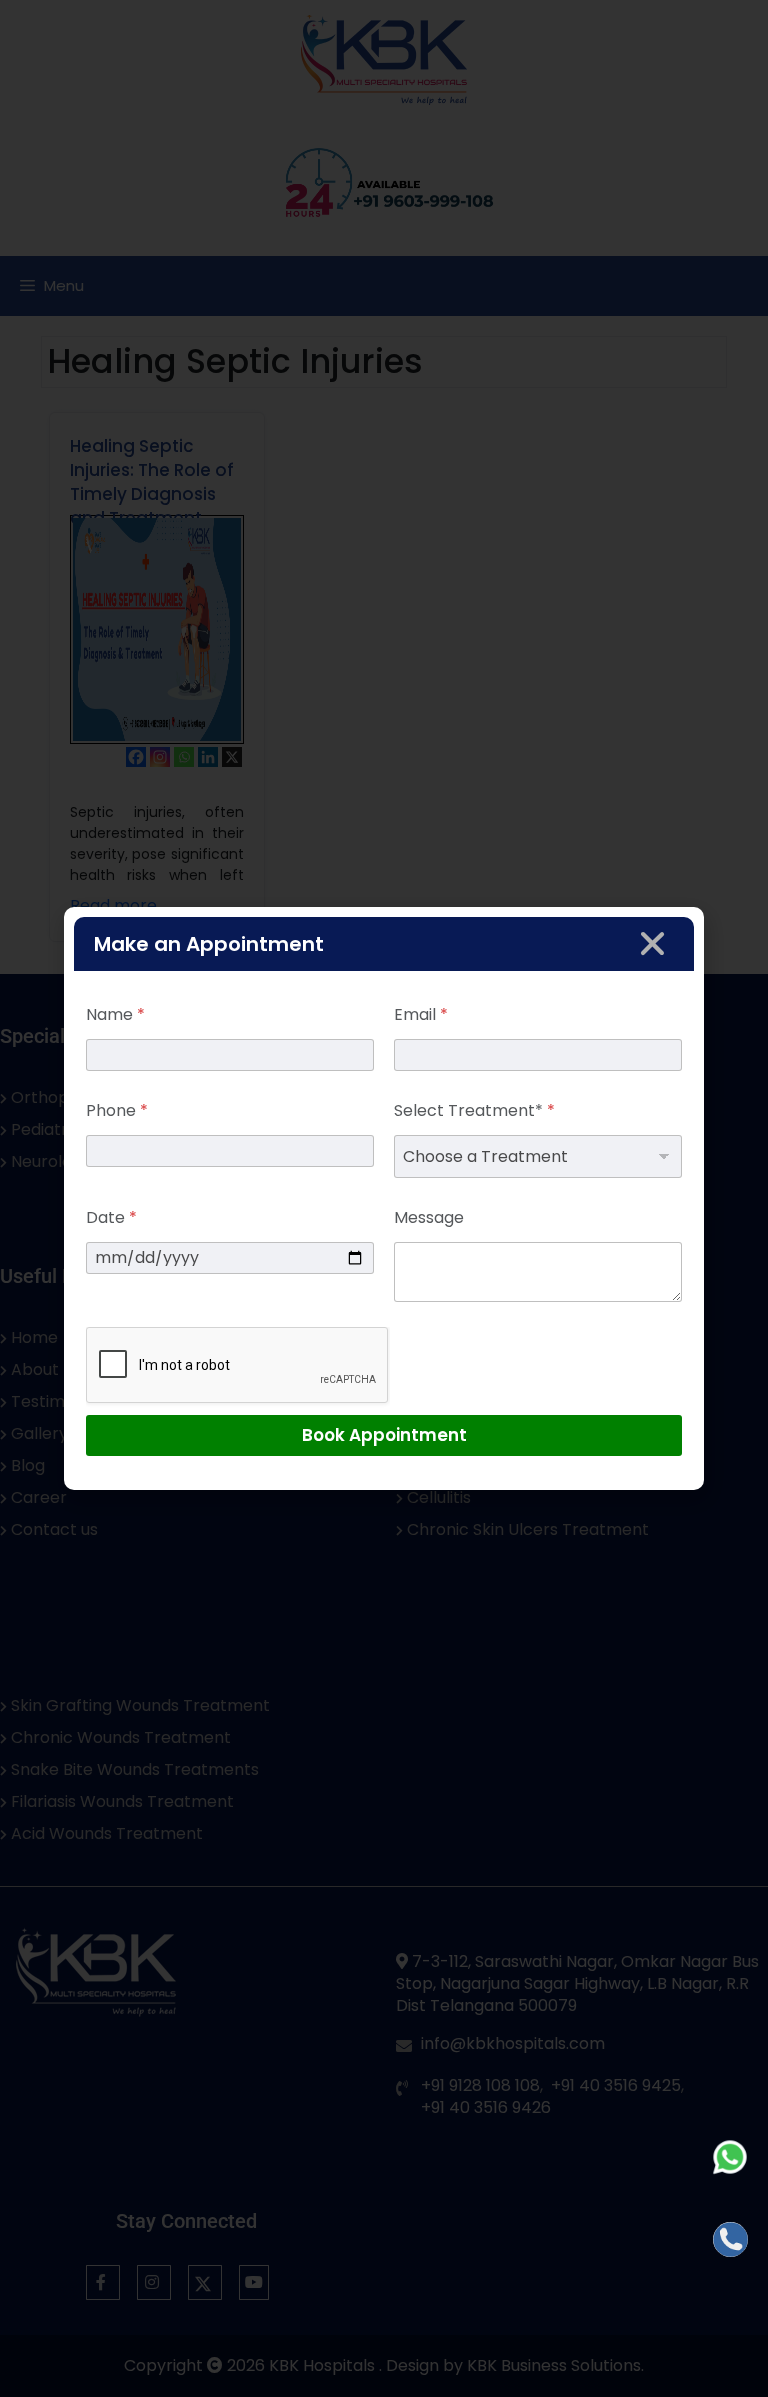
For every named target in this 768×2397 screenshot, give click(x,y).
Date (111, 1217)
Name (115, 1014)
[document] (384, 1198)
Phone (117, 1110)
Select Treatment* (474, 1110)
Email (421, 1014)
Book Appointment (384, 1435)
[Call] (730, 2239)
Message (429, 1217)
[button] (652, 943)
